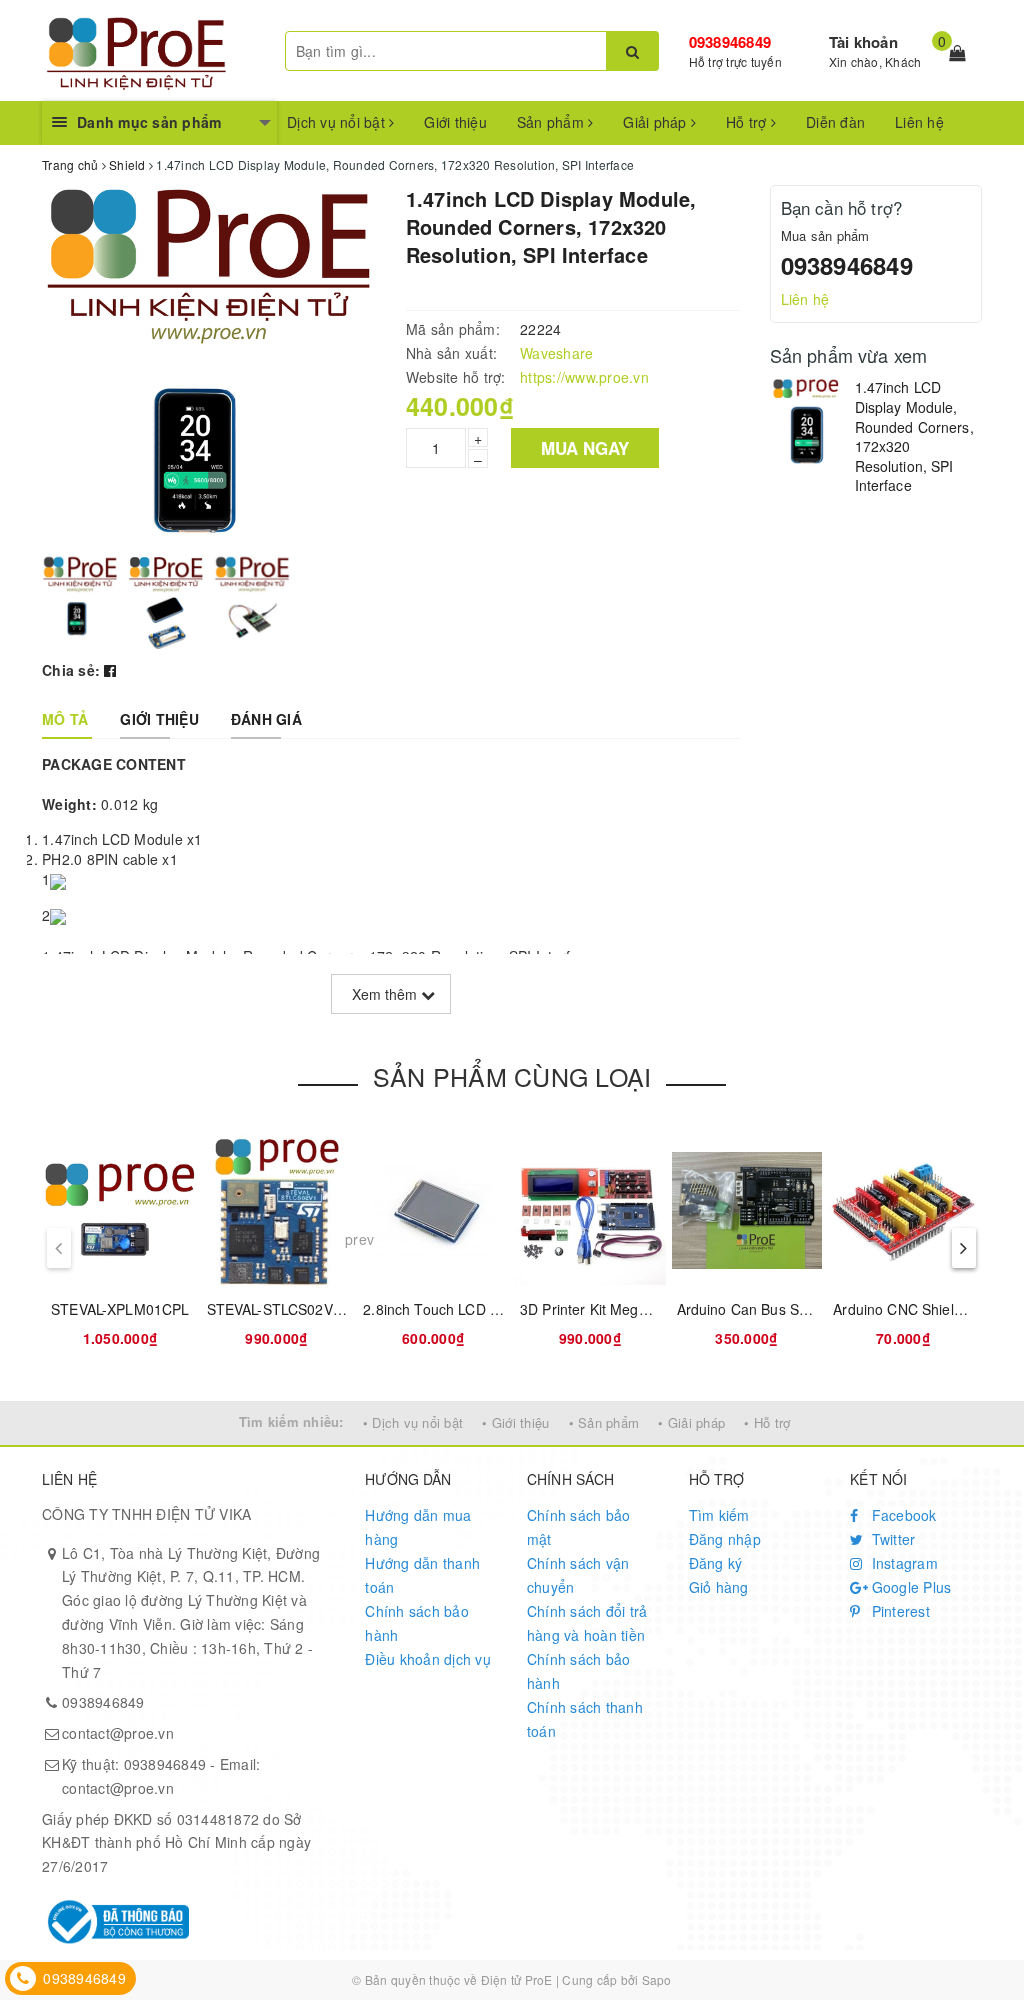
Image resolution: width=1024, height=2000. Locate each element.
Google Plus (909, 1587)
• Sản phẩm (604, 1422)
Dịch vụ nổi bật (338, 122)
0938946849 (730, 42)
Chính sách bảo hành (417, 1623)
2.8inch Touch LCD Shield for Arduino (484, 1309)
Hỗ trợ (748, 122)
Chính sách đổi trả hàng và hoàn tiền (587, 1623)
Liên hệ (919, 122)
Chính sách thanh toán (585, 1719)
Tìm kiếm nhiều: (291, 1421)
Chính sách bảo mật (579, 1527)
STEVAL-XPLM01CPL (120, 1309)
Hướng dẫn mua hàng (418, 1527)
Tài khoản (863, 42)
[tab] (65, 719)
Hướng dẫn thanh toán (422, 1575)
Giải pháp (657, 122)
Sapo (657, 1979)
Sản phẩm (552, 122)
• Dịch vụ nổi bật (413, 1422)
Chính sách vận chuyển (578, 1575)
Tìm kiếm (719, 1515)
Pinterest (898, 1611)
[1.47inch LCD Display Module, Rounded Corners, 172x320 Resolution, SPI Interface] (807, 421)
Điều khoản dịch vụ (428, 1659)
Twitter (891, 1539)
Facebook (901, 1515)
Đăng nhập (725, 1539)
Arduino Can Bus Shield (753, 1309)
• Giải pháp (691, 1422)
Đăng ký (716, 1563)
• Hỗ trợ (767, 1422)
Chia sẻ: (71, 670)
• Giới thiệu (515, 1422)
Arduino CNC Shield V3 (908, 1309)
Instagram (902, 1563)
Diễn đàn (835, 122)
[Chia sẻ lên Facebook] (110, 670)
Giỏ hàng (719, 1587)
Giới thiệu (455, 122)
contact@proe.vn (118, 1733)
